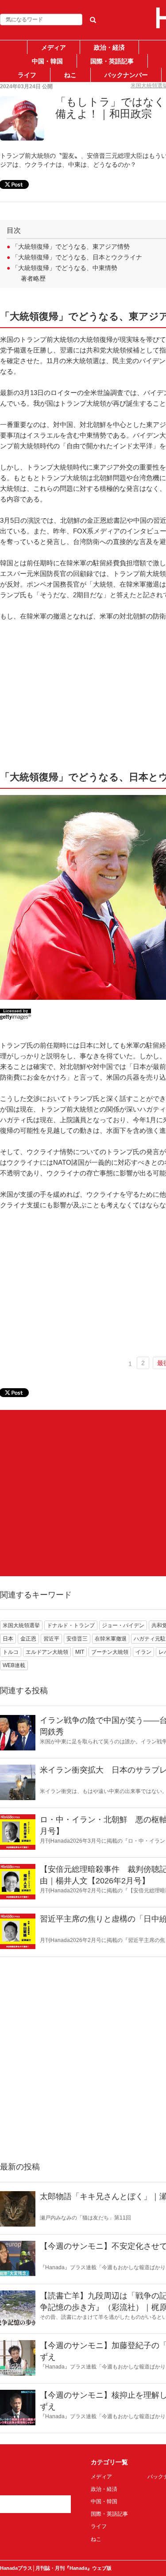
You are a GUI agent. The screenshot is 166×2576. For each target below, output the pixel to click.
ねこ (70, 75)
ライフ (27, 75)
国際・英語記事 (112, 61)
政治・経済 (109, 47)
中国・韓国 (47, 61)
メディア (54, 47)
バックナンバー (126, 75)
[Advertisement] (83, 1493)
